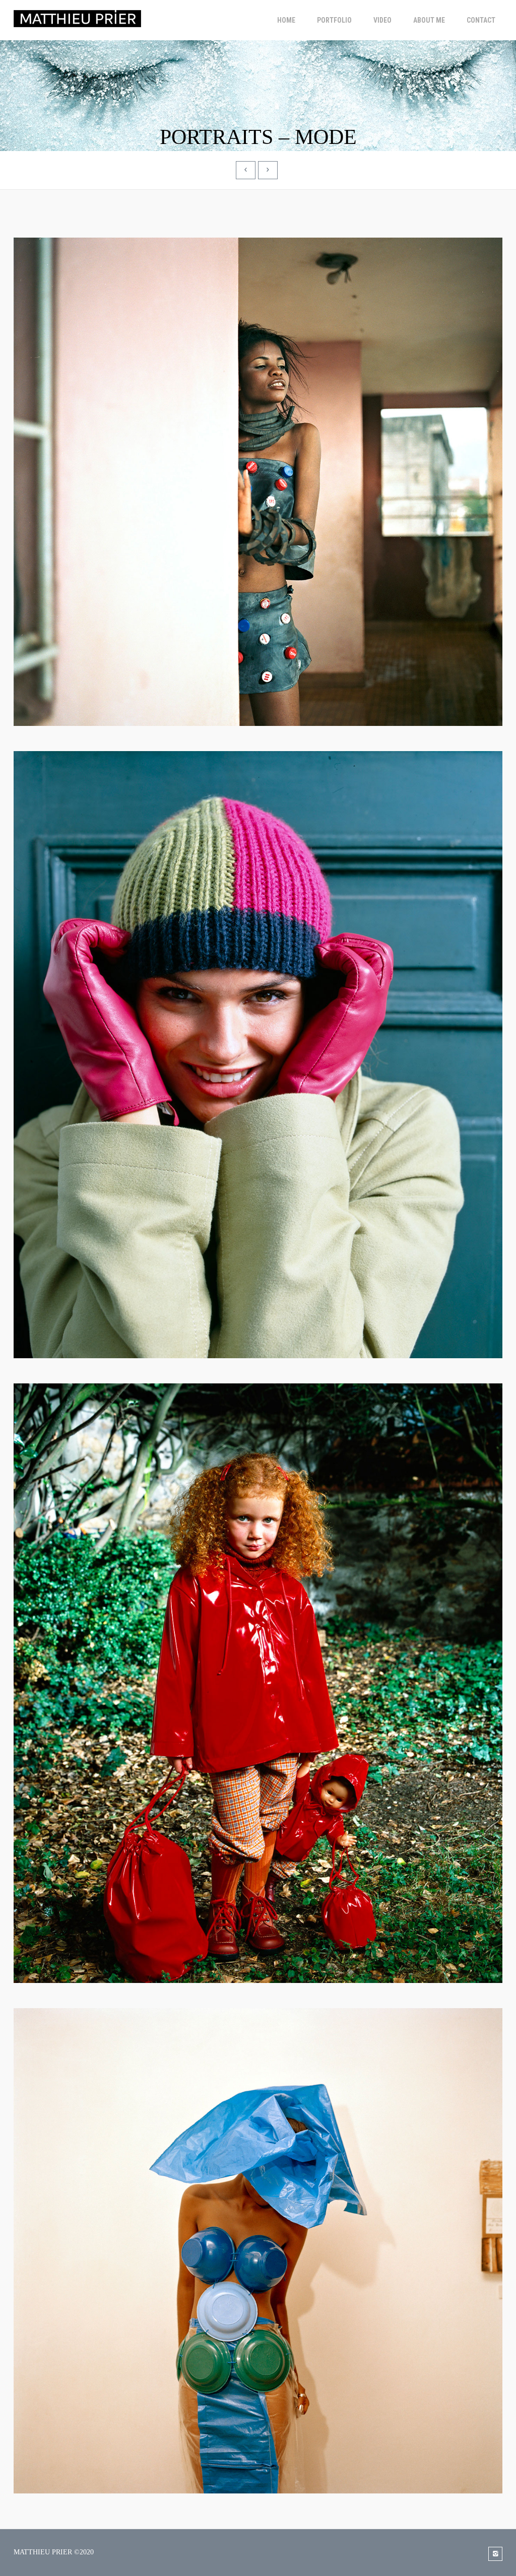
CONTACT (481, 20)
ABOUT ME (429, 20)
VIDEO (382, 20)
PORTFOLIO (334, 20)
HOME (286, 20)
